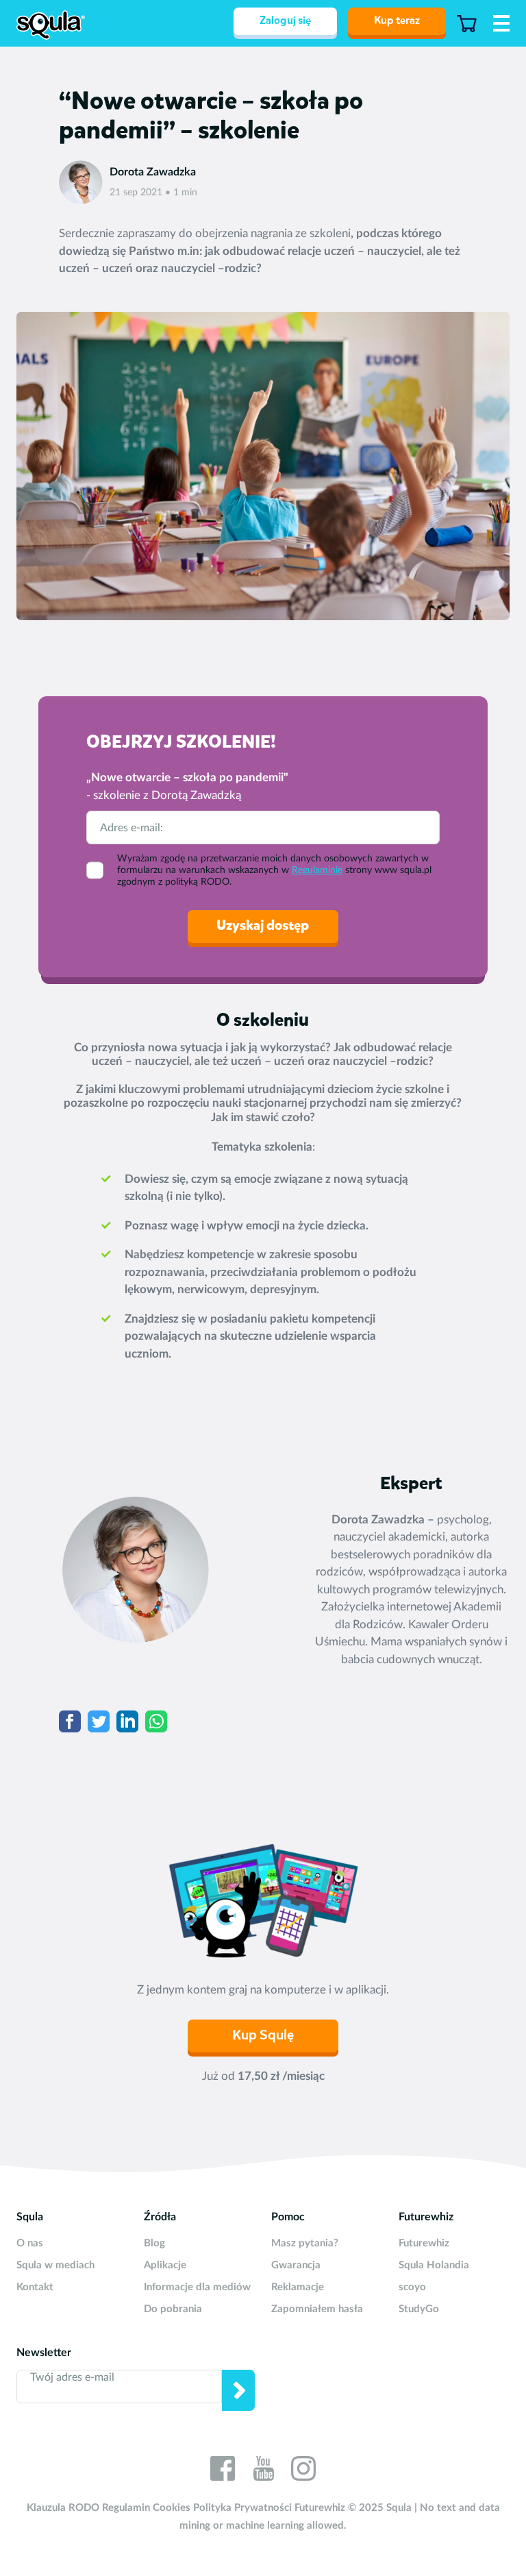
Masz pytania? (305, 2243)
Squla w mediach (55, 2265)
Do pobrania (173, 2309)
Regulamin (126, 2508)
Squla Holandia (434, 2265)
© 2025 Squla (380, 2508)
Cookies (172, 2508)
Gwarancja (296, 2265)
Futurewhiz (424, 2243)
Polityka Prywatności (242, 2508)
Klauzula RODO (63, 2508)
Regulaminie (317, 870)
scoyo (412, 2287)
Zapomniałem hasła (317, 2309)
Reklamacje (298, 2287)
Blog (154, 2243)
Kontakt (35, 2287)
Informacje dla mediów (197, 2287)
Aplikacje (165, 2265)
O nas (30, 2243)
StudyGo (419, 2309)
